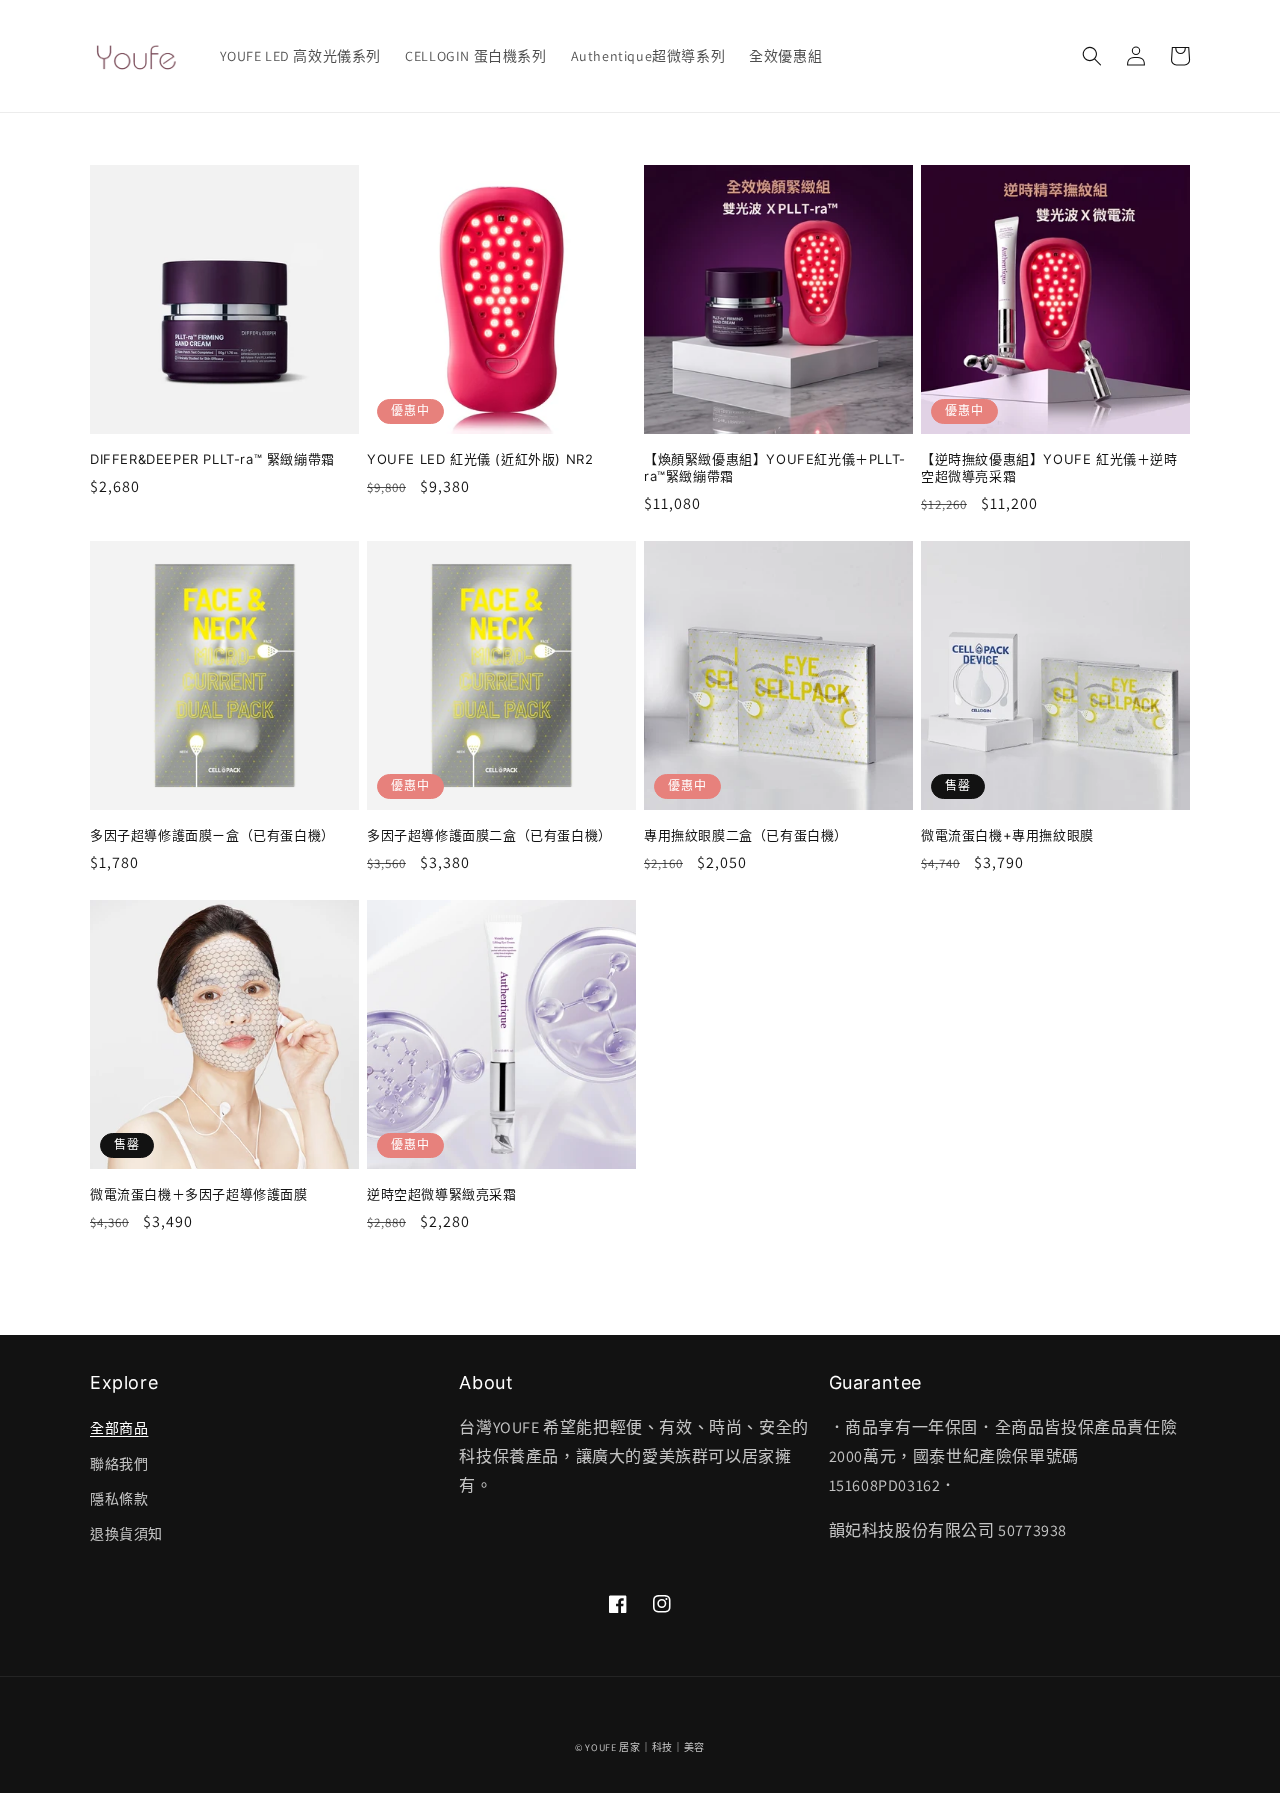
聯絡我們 (119, 1464)
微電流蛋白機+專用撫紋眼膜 (1007, 835)
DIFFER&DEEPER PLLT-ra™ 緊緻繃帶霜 (212, 459)
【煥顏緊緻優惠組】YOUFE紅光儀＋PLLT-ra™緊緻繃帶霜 (775, 467)
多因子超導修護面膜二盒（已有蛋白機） (489, 835)
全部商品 (119, 1428)
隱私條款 (119, 1499)
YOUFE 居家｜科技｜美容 (645, 1747)
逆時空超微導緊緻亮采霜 (442, 1194)
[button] (1092, 56)
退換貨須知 (126, 1534)
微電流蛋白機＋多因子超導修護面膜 (199, 1194)
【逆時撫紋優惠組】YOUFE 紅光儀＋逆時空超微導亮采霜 (1049, 467)
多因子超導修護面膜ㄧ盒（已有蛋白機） (212, 835)
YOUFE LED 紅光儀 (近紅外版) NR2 (480, 459)
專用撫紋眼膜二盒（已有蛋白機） (746, 835)
